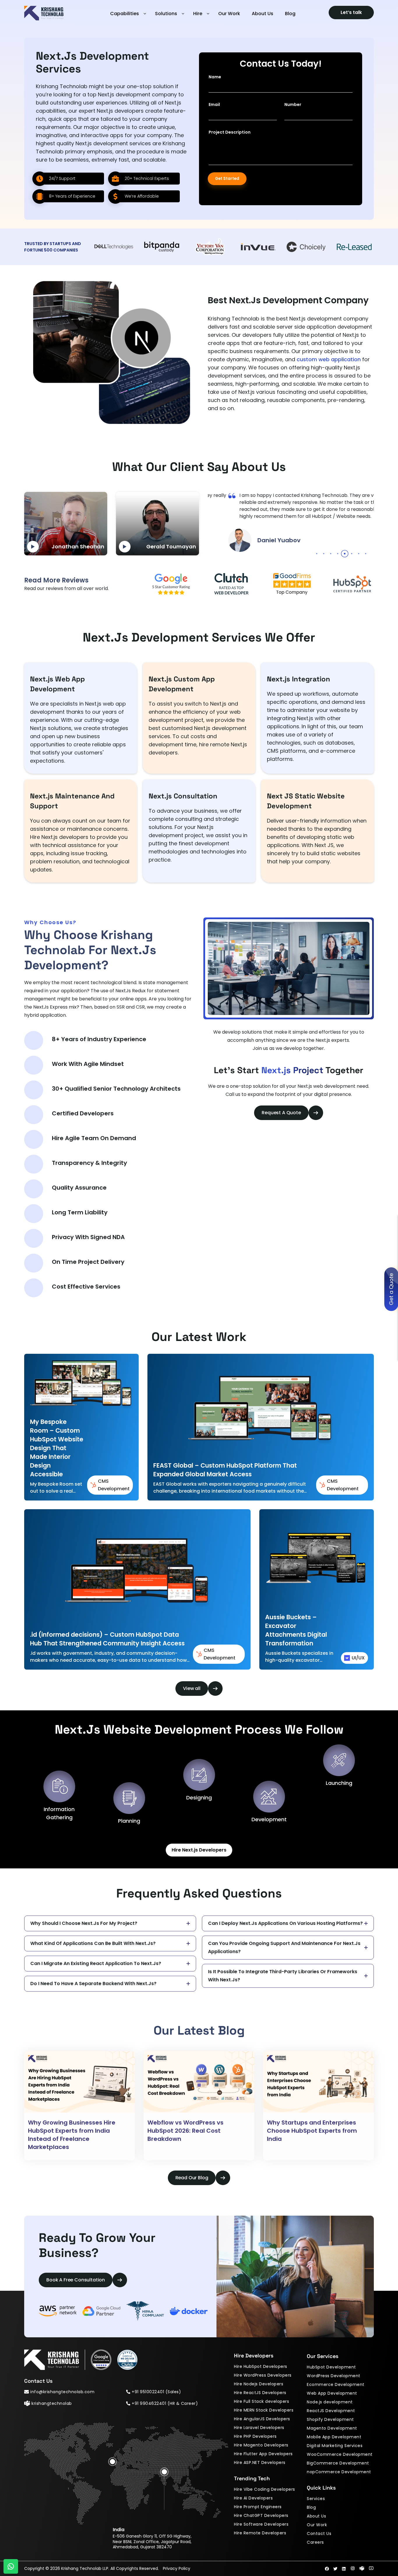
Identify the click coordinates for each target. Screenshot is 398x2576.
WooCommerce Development (340, 2454)
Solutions (166, 14)
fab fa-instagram (353, 2568)
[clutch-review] (127, 2360)
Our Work (229, 14)
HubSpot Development (331, 2367)
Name (215, 77)
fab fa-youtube (371, 2568)
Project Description (230, 132)
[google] (171, 584)
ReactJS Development (331, 2411)
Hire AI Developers (253, 2498)
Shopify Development (330, 2419)
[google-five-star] (101, 2360)
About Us (263, 14)
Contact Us (319, 2534)
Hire (198, 14)
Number (293, 104)
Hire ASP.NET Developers (260, 2462)
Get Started (227, 179)
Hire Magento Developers (261, 2445)
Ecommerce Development (336, 2384)
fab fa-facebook (327, 2569)
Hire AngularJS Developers (262, 2419)
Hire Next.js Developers (199, 1850)
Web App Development (332, 2393)
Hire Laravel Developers (259, 2428)
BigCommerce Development (338, 2463)
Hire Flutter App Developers (263, 2454)
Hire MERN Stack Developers (264, 2410)
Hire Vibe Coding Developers (265, 2489)
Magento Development (332, 2428)
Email (214, 104)
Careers (315, 2542)
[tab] (317, 554)
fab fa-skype (362, 2568)
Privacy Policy (177, 2568)
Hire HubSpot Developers (261, 2366)
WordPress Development (334, 2376)
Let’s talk (351, 12)
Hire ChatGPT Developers (261, 2515)
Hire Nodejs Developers (259, 2384)
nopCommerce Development (339, 2472)
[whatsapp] (11, 2566)
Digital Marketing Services (335, 2446)
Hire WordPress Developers (263, 2375)
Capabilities (125, 14)
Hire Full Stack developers (261, 2401)
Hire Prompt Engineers (258, 2507)
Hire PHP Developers (255, 2436)
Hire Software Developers (261, 2524)
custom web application (329, 359)
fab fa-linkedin (344, 2569)
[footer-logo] (55, 2360)
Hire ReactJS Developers (260, 2393)
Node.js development (330, 2402)
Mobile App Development (334, 2437)
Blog (290, 14)
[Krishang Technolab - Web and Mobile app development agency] (44, 18)
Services (316, 2499)
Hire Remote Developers (260, 2533)
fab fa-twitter (335, 2569)
